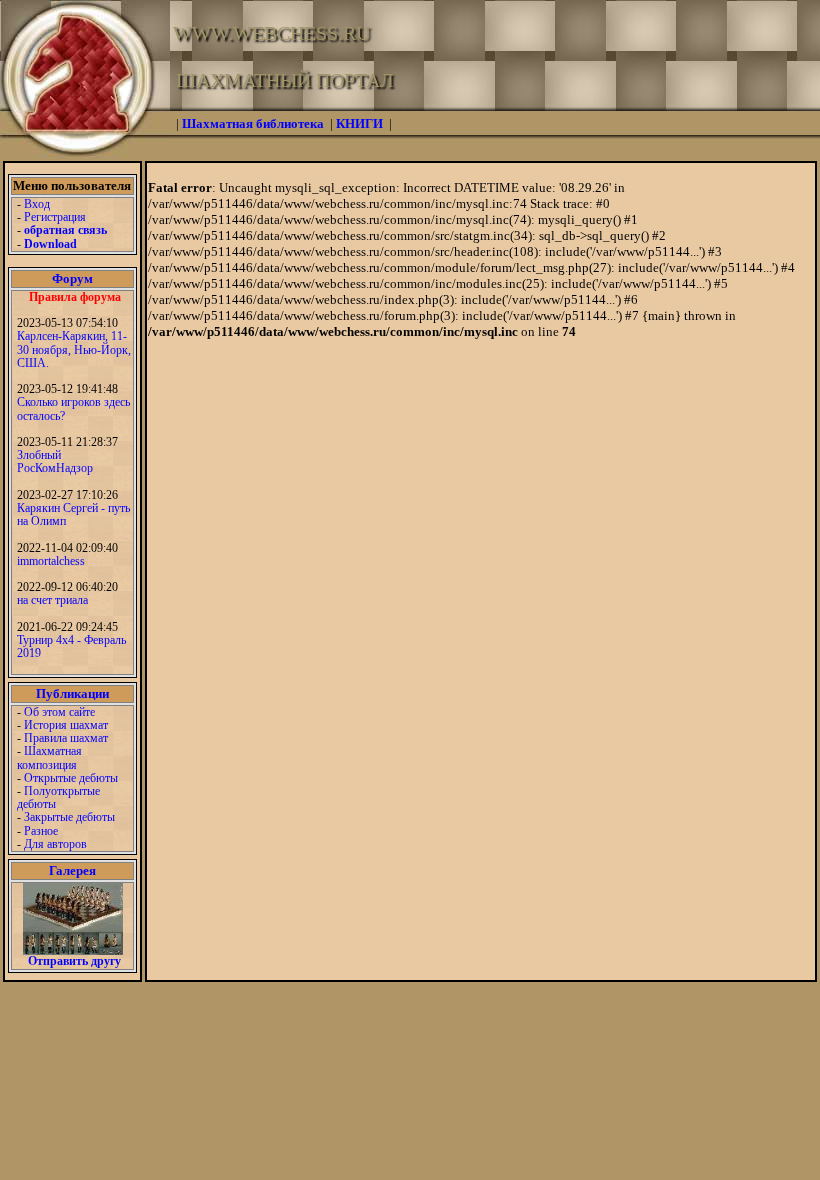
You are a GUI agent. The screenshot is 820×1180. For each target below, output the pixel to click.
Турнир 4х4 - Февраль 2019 (71, 646)
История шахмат (66, 725)
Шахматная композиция (49, 757)
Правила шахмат (66, 738)
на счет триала (52, 600)
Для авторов (55, 844)
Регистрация (55, 217)
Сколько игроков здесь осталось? (73, 408)
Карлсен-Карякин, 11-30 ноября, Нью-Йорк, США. (74, 349)
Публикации (72, 693)
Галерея (72, 870)
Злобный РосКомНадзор (55, 461)
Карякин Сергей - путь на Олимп (73, 514)
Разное (41, 831)
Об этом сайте (59, 712)
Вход (37, 204)
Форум (72, 278)
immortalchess (51, 561)
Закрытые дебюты (69, 817)
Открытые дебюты (71, 778)
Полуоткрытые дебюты (58, 797)
